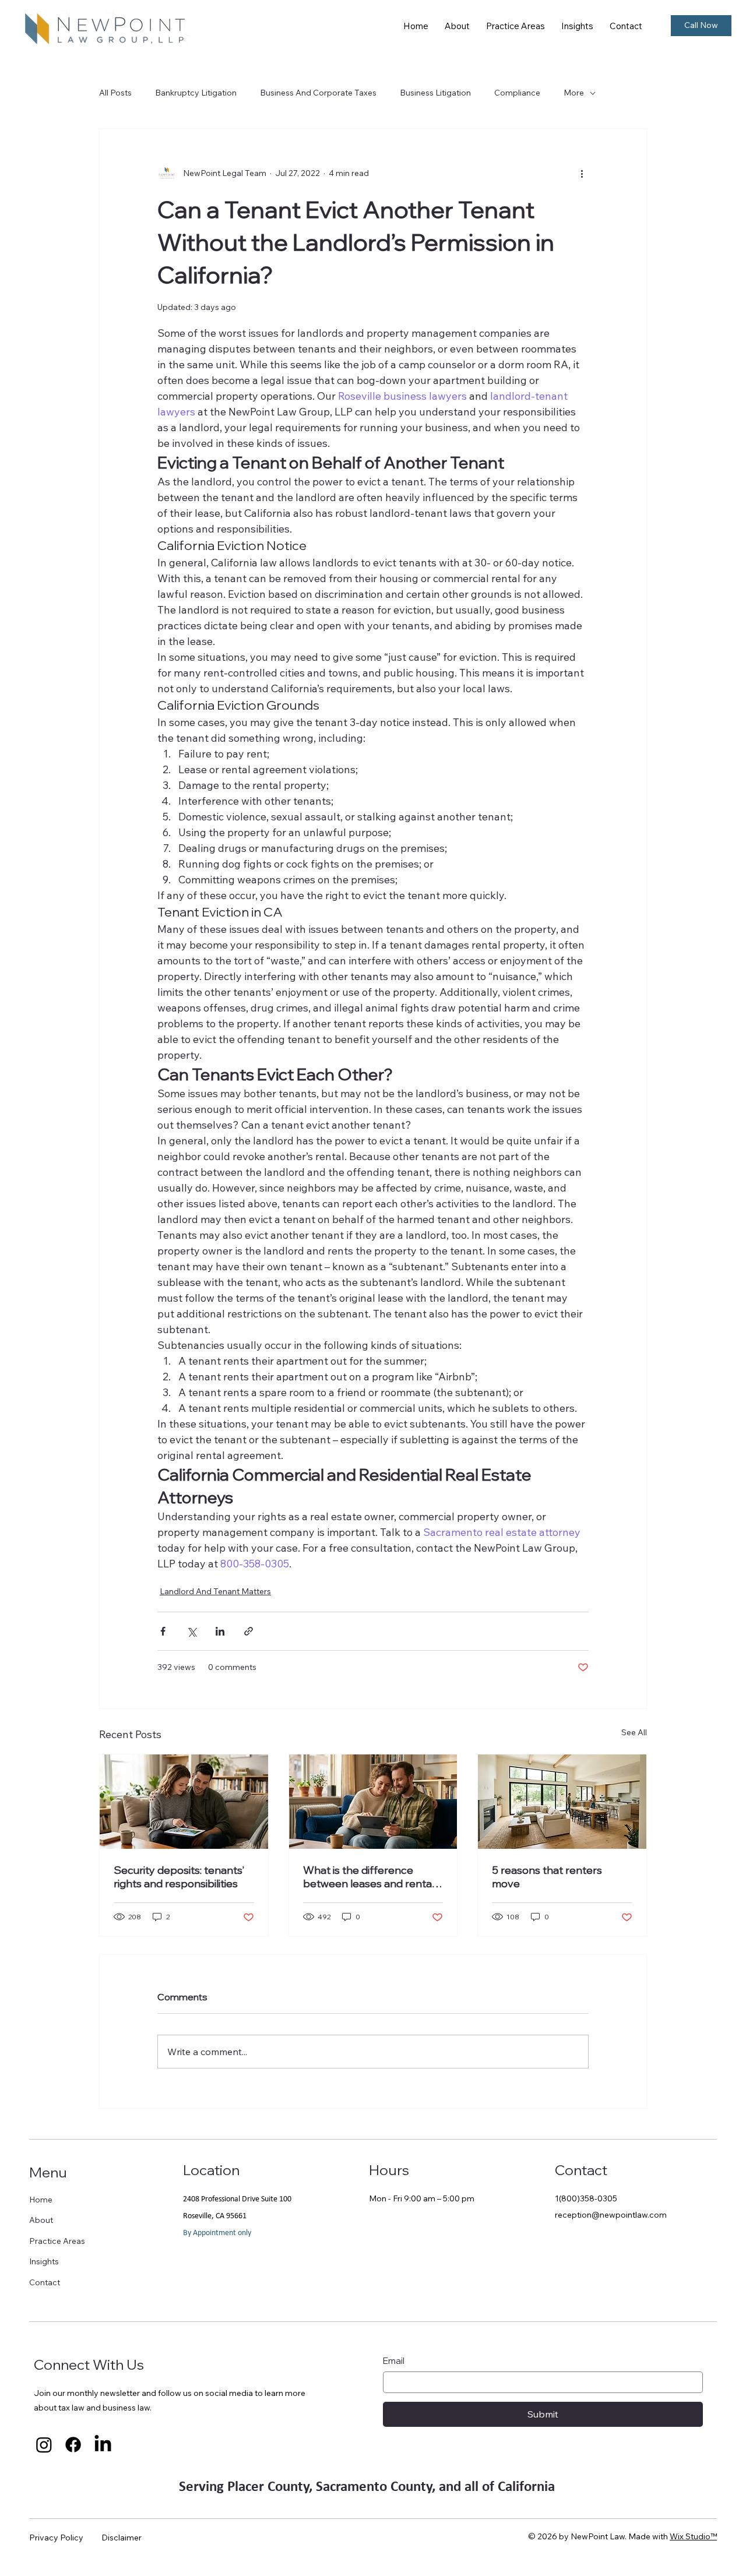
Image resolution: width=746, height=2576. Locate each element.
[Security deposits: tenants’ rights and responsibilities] (184, 1802)
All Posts (115, 93)
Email (394, 2361)
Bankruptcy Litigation (196, 93)
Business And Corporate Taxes (318, 93)
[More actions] (582, 173)
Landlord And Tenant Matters (215, 1591)
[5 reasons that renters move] (562, 1802)
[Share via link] (249, 1631)
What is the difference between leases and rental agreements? (369, 1877)
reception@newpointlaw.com (611, 2215)
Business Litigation (435, 93)
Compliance (517, 93)
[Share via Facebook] (163, 1631)
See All (634, 1732)
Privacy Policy (56, 2538)
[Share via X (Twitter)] (191, 1631)
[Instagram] (44, 2445)
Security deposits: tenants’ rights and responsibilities (179, 1877)
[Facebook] (73, 2445)
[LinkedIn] (103, 2445)
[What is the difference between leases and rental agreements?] (373, 1802)
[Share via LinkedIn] (220, 1631)
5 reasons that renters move (547, 1877)
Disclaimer (122, 2538)
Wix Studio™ (693, 2536)
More (574, 93)
